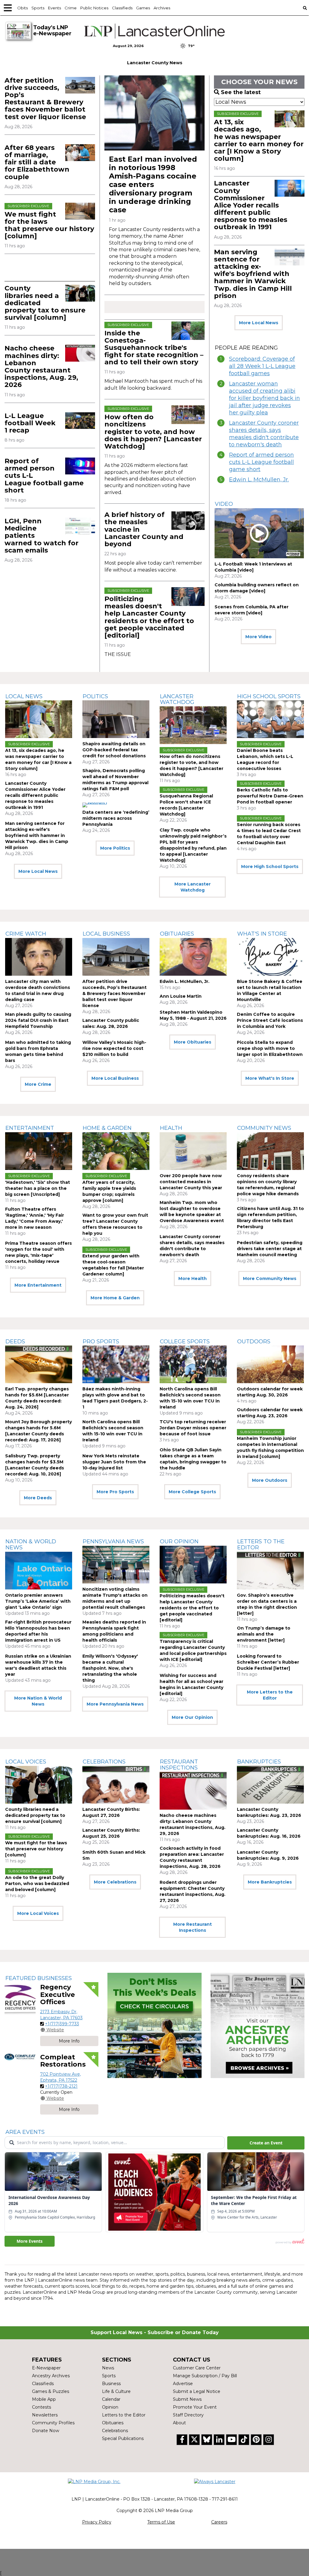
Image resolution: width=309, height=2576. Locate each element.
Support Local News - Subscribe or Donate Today (155, 2332)
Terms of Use (161, 2522)
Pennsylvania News (113, 1541)
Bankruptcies (259, 1762)
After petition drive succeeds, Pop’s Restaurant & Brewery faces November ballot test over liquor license (45, 99)
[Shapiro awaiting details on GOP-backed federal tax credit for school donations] (116, 719)
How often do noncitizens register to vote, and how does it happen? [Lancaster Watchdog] (153, 432)
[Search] (305, 8)
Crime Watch (26, 934)
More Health (193, 1278)
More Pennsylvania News (115, 1704)
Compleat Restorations (63, 2061)
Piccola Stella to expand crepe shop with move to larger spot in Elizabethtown (270, 1048)
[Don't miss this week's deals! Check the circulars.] (154, 2025)
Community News (264, 1128)
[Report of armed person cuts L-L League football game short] (80, 466)
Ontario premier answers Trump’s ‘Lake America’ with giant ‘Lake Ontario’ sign (38, 1601)
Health (171, 1128)
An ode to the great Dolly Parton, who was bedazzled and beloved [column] (37, 1884)
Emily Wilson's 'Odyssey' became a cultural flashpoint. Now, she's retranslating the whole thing (110, 1668)
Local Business (106, 934)
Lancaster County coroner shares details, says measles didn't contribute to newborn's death (264, 434)
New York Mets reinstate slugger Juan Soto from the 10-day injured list (114, 1462)
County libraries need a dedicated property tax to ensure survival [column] (35, 1815)
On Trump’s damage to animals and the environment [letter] (264, 1634)
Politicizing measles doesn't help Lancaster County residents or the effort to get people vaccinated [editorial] (149, 617)
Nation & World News (31, 1545)
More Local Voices (38, 1913)
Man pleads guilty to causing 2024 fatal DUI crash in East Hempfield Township (38, 1020)
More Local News (259, 323)
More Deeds (38, 1498)
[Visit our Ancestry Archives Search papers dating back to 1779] (258, 2025)
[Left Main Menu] (8, 8)
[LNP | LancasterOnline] (154, 31)
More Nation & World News (38, 1701)
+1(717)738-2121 (61, 2086)
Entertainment (30, 1128)
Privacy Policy (97, 2522)
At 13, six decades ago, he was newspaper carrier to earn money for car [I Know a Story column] (259, 140)
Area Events (25, 2132)
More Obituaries (193, 1042)
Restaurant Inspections (179, 1765)
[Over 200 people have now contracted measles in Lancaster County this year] (193, 1151)
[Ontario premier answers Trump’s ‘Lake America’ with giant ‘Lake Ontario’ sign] (39, 1571)
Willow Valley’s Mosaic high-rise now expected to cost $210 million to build (114, 1048)
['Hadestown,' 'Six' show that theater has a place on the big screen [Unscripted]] (39, 1151)
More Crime (38, 1084)
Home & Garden (107, 1128)
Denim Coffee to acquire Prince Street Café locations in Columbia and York (270, 1020)
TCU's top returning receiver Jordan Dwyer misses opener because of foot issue (193, 1428)
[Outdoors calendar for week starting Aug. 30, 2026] (270, 1364)
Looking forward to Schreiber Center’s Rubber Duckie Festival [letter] (268, 1662)
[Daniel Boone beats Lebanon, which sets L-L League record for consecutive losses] (270, 719)
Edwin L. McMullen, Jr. (259, 480)
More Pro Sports (115, 1492)
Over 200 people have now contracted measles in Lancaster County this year (191, 1182)
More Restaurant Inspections (193, 1927)
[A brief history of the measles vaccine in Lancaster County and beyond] (188, 521)
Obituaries (177, 934)
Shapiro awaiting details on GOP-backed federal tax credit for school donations (114, 750)
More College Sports (192, 1492)
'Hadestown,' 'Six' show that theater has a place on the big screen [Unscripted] (38, 1188)
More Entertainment (38, 1285)
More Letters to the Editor (270, 1695)
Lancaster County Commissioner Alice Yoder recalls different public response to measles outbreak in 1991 (251, 205)
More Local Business (115, 1078)
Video (224, 504)
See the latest (241, 92)
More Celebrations (115, 1882)
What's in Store (262, 934)
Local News (24, 696)
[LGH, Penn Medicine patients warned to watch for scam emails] (80, 526)
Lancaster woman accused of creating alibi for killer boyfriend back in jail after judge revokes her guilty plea (264, 398)
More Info (69, 2041)
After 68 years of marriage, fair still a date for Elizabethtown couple (37, 162)
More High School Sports (270, 867)
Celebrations (104, 1762)
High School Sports (269, 696)
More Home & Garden (115, 1298)
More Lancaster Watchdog (193, 887)
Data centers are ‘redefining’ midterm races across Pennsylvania (116, 818)
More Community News (270, 1278)
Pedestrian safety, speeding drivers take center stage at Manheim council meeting (270, 1249)
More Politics (115, 848)
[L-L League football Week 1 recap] (80, 421)
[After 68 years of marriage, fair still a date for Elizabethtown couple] (80, 153)
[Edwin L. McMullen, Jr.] (193, 957)
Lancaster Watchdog (177, 699)
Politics (95, 696)
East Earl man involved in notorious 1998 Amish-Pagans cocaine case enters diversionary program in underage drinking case (153, 184)
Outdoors (254, 1342)
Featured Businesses (39, 1978)
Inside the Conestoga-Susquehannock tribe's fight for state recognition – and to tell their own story (154, 348)
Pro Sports (101, 1342)
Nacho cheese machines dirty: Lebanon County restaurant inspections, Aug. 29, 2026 (41, 366)
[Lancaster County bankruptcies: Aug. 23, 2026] (270, 1785)
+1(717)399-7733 (62, 2024)
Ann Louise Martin (181, 996)
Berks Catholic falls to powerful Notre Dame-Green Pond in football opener (270, 796)
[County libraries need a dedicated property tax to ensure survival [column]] (80, 293)
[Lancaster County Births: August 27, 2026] (116, 1785)
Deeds (15, 1342)
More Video (258, 637)
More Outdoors (270, 1480)
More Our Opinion (192, 1717)
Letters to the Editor (261, 1545)
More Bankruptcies (270, 1882)
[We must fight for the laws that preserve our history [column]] (80, 211)
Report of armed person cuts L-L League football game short (261, 462)
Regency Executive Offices (57, 1994)
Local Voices (26, 1762)
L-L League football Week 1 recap (30, 423)
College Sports (185, 1342)
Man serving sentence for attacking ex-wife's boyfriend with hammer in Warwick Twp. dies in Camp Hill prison (253, 274)
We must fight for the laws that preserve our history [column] (49, 225)
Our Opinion (179, 1541)
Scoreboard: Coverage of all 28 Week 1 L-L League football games (262, 366)
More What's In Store (270, 1078)
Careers (219, 2522)
